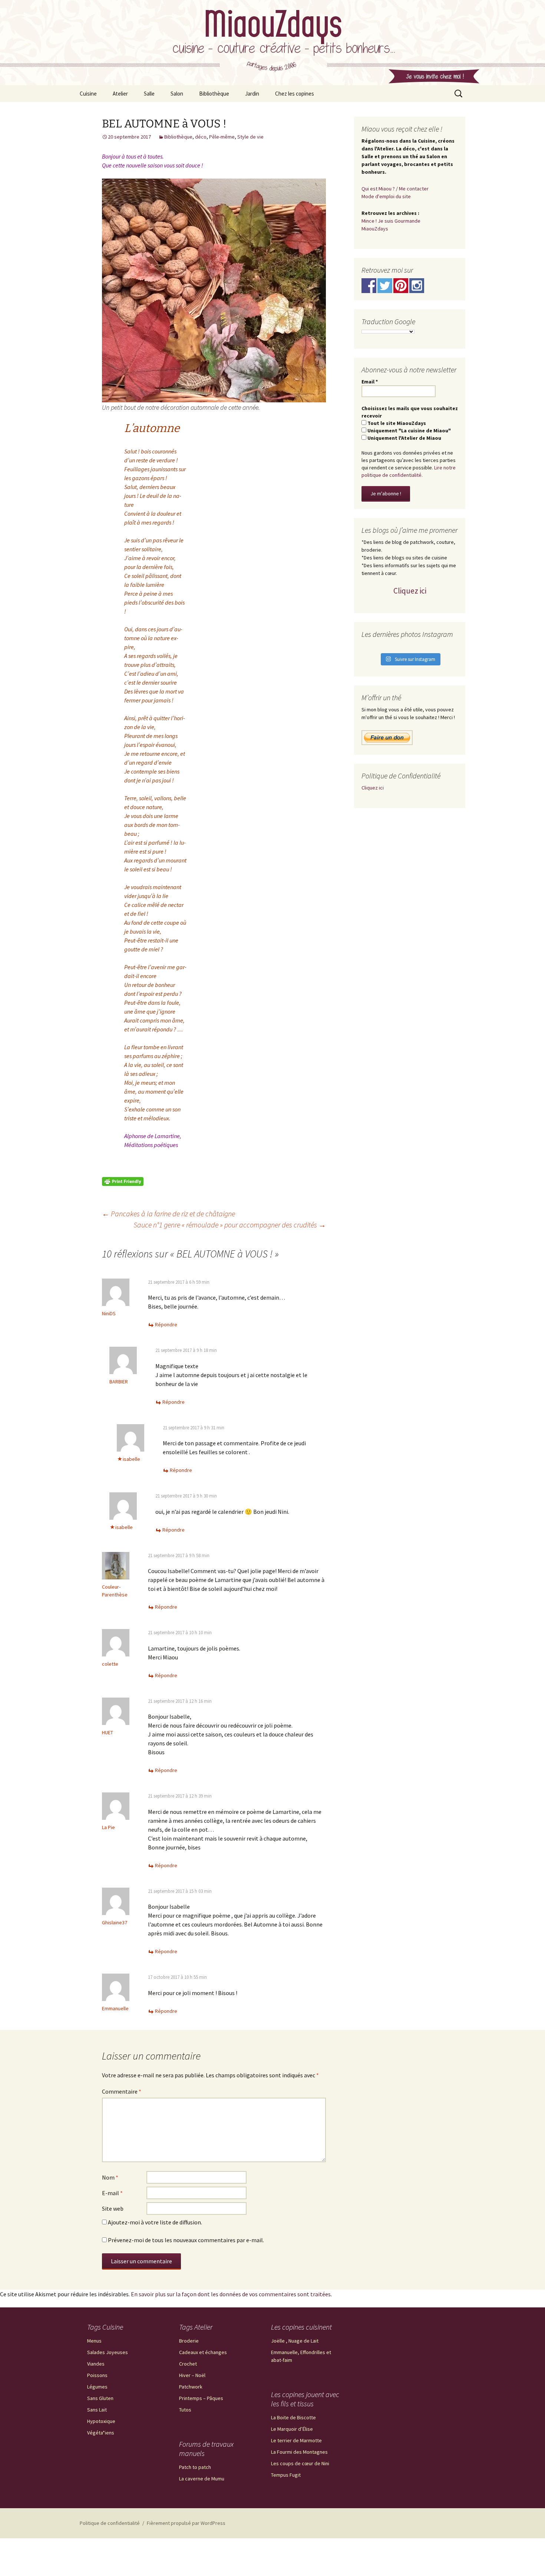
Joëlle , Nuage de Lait (295, 2341)
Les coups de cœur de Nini (300, 2463)
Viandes (96, 2364)
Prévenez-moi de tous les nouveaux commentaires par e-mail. (186, 2240)
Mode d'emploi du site (386, 196)
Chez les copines (295, 94)
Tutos (185, 2410)
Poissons (97, 2375)
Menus (94, 2341)
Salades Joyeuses (108, 2352)
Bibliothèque (214, 94)
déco (201, 137)
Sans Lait (97, 2410)
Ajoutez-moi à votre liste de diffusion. (154, 2222)
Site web (113, 2208)
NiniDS (109, 1313)
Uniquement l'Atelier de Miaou (404, 438)
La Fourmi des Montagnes (299, 2452)
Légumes (97, 2387)
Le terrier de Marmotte (296, 2440)
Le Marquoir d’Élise (292, 2429)
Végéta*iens (101, 2433)
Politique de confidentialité (110, 2523)
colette (110, 1664)
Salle (149, 94)
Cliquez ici (410, 591)
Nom (110, 2177)
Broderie (189, 2341)
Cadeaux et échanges (203, 2352)
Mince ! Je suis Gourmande (391, 221)
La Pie (108, 1827)
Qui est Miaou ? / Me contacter (395, 189)
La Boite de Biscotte (293, 2417)
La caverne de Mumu (202, 2479)
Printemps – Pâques (201, 2398)
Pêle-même (222, 137)
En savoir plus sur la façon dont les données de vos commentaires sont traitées (231, 2294)
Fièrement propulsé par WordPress (186, 2523)
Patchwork (191, 2387)
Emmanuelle (115, 2008)
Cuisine (88, 94)
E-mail (112, 2193)
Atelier (120, 94)
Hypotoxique (101, 2421)
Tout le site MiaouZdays (396, 423)
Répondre (166, 1324)
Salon (177, 94)
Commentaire (122, 2091)
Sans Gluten (100, 2398)
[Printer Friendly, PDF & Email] (123, 1181)
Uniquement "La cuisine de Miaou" (409, 431)
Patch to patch (195, 2467)
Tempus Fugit (286, 2475)
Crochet (188, 2364)
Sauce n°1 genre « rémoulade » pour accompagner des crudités (230, 1225)
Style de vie (250, 137)
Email (370, 382)
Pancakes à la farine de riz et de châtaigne (169, 1214)
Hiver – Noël (192, 2375)
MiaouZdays (375, 229)
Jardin (252, 94)
